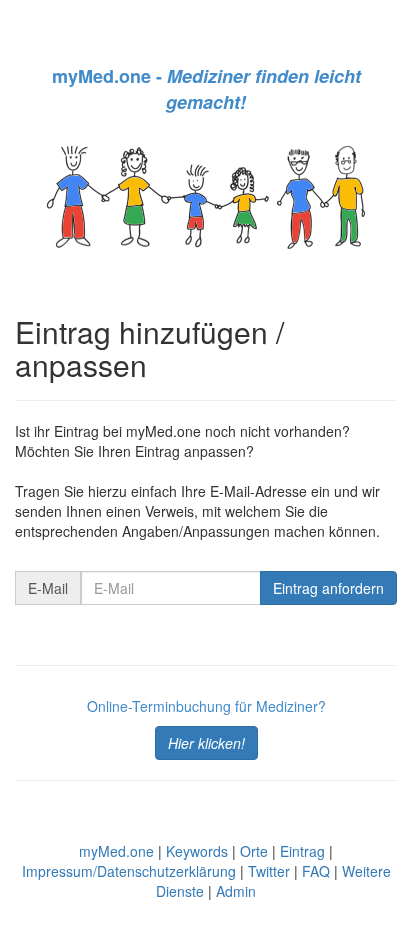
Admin (236, 891)
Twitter (269, 871)
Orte (254, 851)
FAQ (316, 871)
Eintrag (302, 851)
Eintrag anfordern (328, 588)
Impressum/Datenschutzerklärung (129, 871)
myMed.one (116, 851)
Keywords (197, 851)
